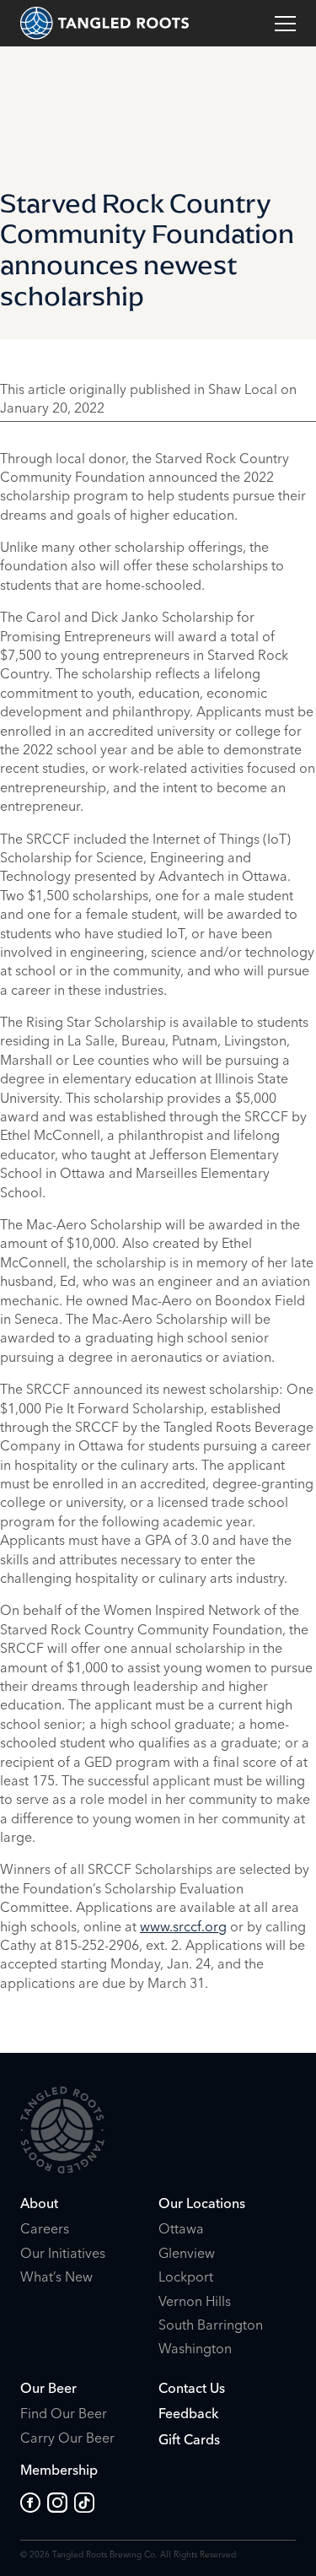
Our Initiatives (63, 2253)
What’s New (56, 2276)
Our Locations (202, 2203)
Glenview (187, 2253)
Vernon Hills (195, 2301)
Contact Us (192, 2388)
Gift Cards (189, 2439)
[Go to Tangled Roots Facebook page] (34, 2503)
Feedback (188, 2413)
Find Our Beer (64, 2413)
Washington (195, 2348)
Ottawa (181, 2228)
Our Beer (48, 2388)
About (39, 2203)
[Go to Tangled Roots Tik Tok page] (84, 2503)
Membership (59, 2470)
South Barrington (211, 2325)
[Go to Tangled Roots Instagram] (61, 2503)
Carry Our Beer (67, 2438)
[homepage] (104, 23)
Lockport (186, 2276)
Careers (45, 2228)
